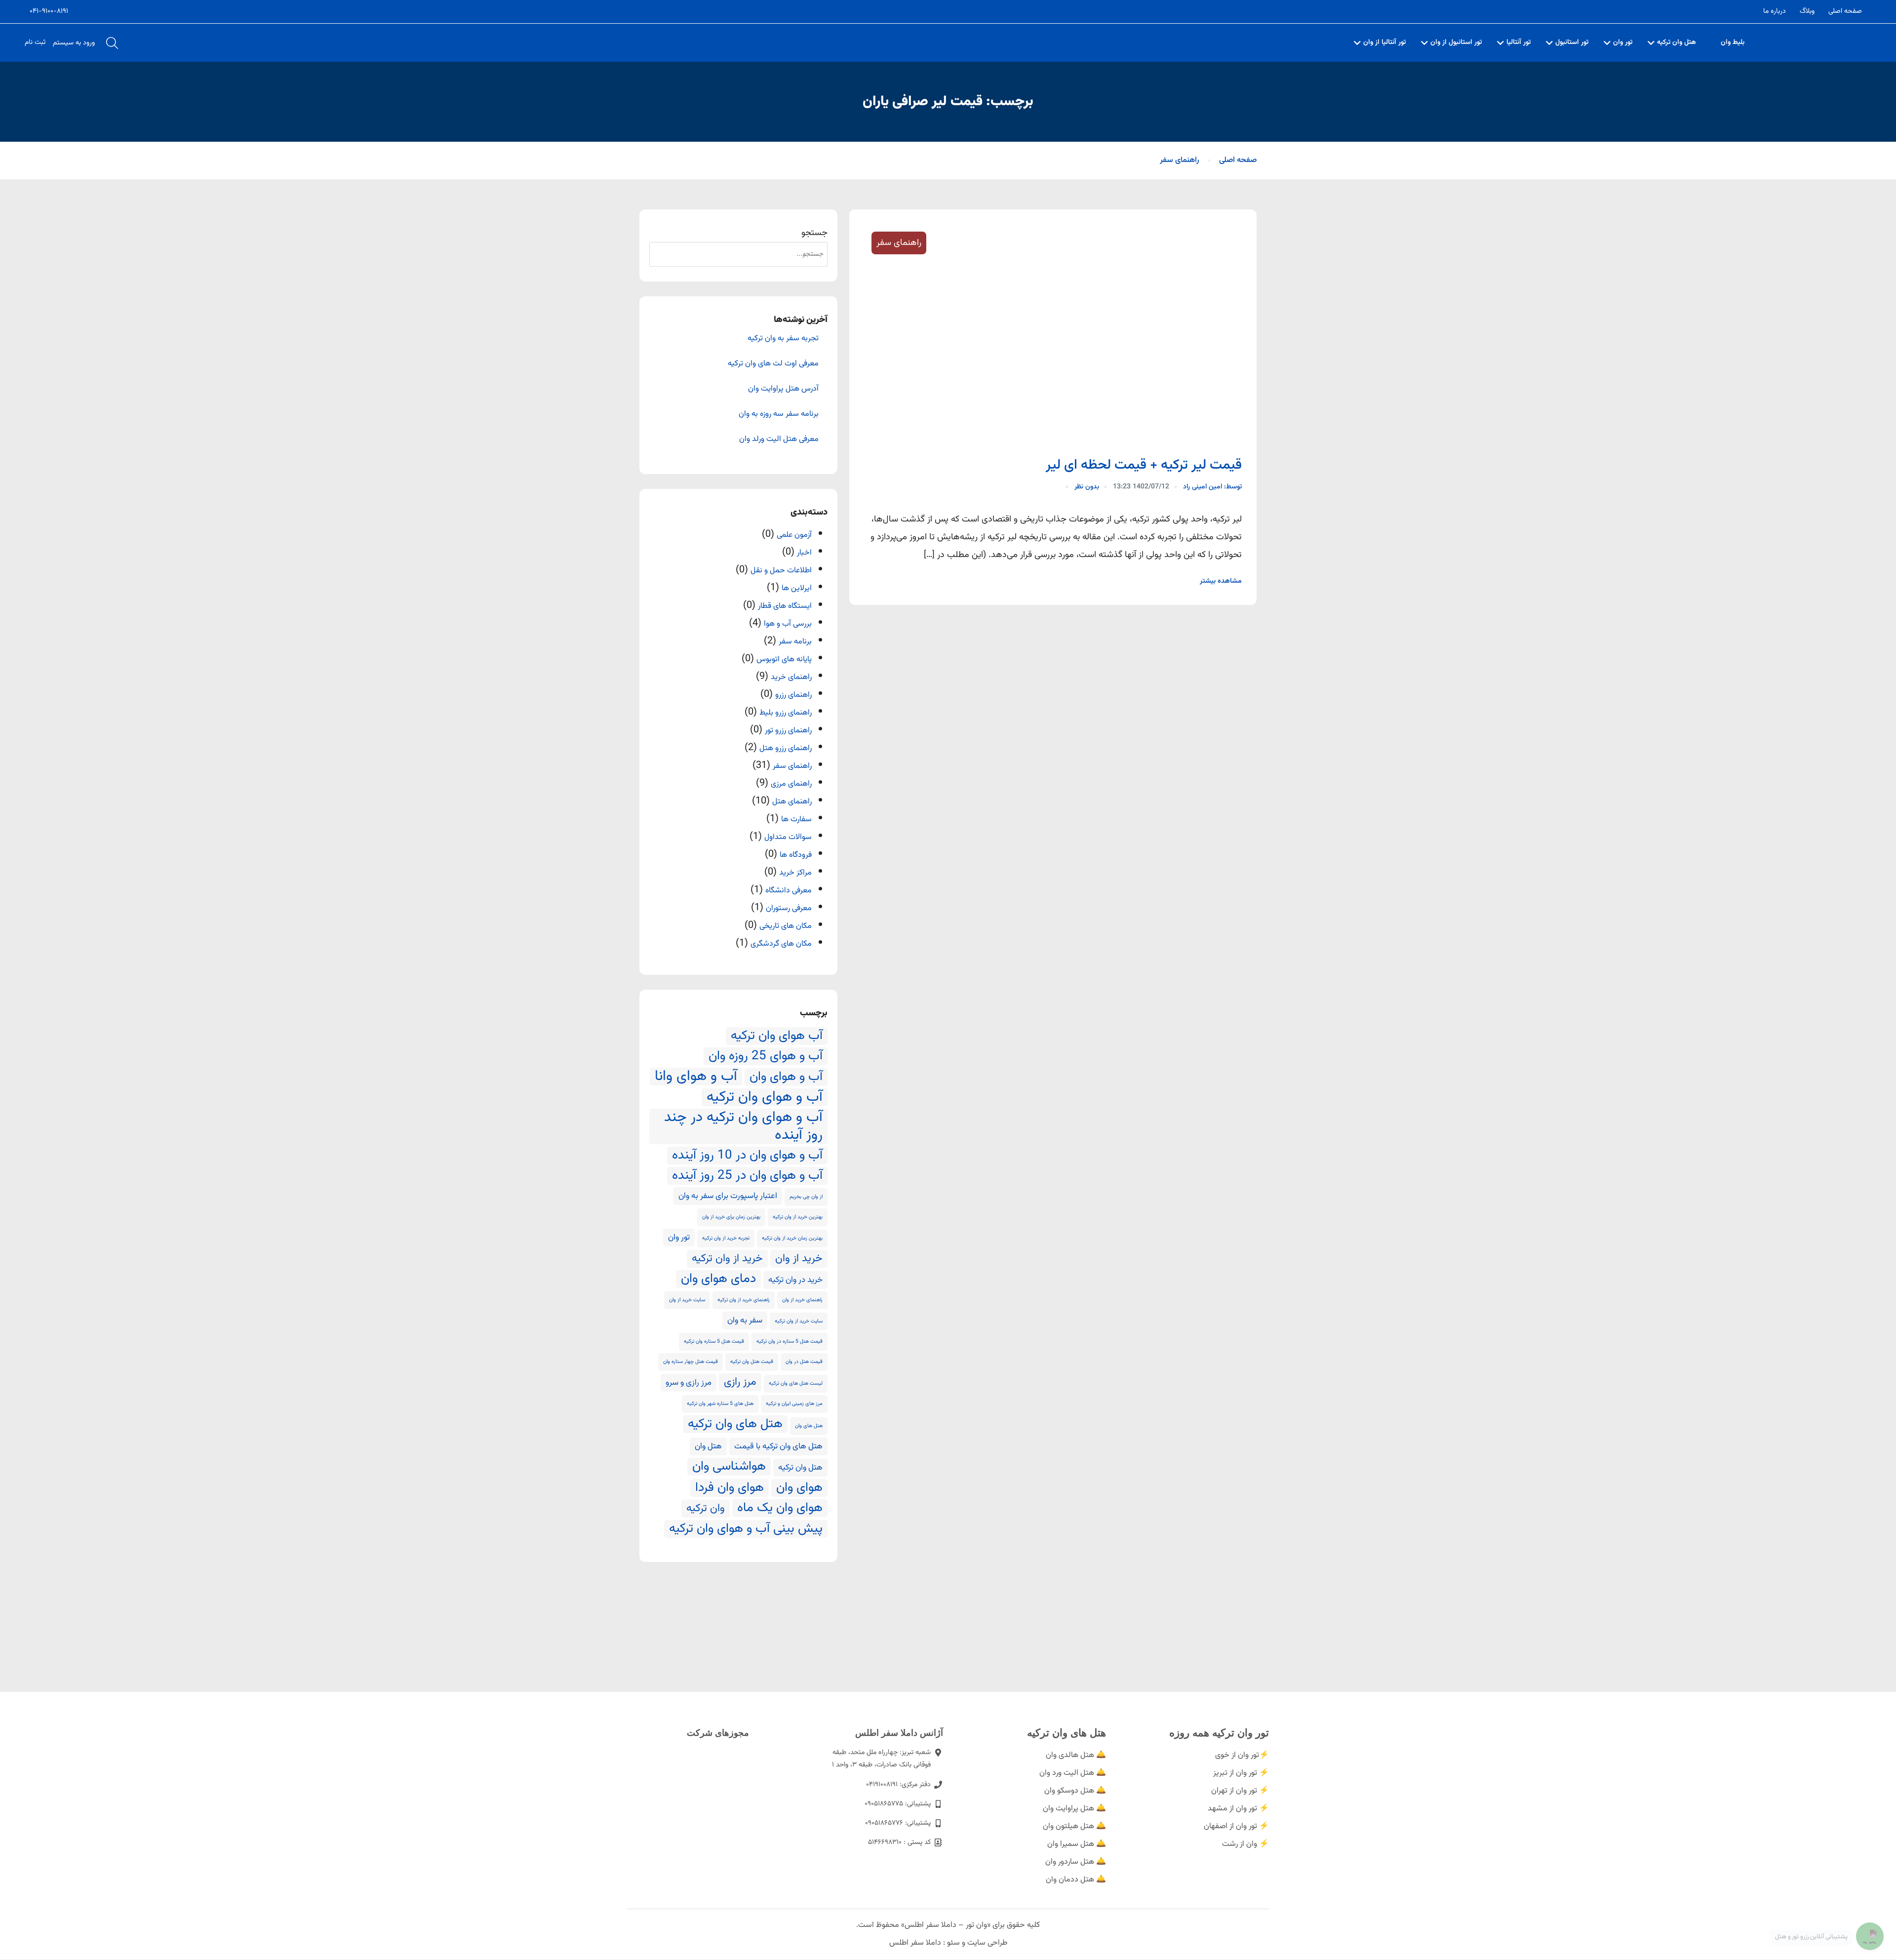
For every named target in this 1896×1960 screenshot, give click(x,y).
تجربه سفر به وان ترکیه (783, 339)
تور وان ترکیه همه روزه (1219, 1733)
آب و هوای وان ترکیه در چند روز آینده (743, 1126)
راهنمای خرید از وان (802, 1300)
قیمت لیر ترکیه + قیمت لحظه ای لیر (1144, 465)
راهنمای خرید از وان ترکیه (744, 1300)
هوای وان (799, 1488)
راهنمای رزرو (793, 695)
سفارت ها (796, 820)
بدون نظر (1087, 487)
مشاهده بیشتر (1221, 581)
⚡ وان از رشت (1245, 1844)
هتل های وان (809, 1426)
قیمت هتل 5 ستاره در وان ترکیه (790, 1341)
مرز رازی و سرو (689, 1383)
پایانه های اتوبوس (784, 660)
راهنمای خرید (791, 677)
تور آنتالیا (1519, 42)
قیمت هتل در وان (804, 1362)
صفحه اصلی (1845, 11)
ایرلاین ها (797, 588)
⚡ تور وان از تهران (1240, 1791)
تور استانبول (1572, 42)
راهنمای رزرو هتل (786, 748)
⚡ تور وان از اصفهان (1236, 1826)
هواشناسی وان (729, 1467)
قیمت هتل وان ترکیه (752, 1362)
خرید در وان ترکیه (795, 1280)
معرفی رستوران (789, 908)
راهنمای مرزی (791, 784)
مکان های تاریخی (786, 926)
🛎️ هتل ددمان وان (1076, 1880)
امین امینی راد (1212, 487)
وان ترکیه (706, 1509)
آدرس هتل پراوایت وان (783, 389)
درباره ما (1775, 11)
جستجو (814, 233)
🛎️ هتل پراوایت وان (1074, 1809)
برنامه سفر (795, 642)
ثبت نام (35, 42)
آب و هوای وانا (696, 1077)
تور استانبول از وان (1456, 42)
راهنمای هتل (792, 802)
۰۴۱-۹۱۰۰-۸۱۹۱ (49, 11)
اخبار (804, 553)
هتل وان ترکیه (1677, 42)
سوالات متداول (788, 837)
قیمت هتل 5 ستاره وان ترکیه (714, 1341)
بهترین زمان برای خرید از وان (731, 1217)
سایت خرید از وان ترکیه (799, 1321)
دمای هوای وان (718, 1279)
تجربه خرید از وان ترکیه (726, 1238)
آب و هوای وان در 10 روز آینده (747, 1156)
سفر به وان (745, 1320)
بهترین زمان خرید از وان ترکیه (792, 1238)
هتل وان (708, 1446)
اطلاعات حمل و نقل (781, 571)
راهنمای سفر (1180, 160)
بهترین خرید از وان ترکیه (798, 1217)
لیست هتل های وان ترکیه (796, 1383)
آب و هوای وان (786, 1077)
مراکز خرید (795, 873)
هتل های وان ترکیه (735, 1424)
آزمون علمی (794, 535)
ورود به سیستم (74, 43)
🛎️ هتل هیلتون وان (1074, 1826)
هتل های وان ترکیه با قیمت (778, 1446)
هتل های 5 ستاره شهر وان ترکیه (720, 1404)
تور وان (1623, 42)
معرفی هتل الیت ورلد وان (779, 440)
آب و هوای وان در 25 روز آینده (747, 1176)
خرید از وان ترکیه (727, 1259)
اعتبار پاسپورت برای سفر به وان (728, 1196)
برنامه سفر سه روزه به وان (779, 414)
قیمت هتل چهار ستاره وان (691, 1362)
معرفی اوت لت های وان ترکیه (773, 364)
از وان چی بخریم (806, 1197)
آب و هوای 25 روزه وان (766, 1056)
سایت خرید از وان (687, 1300)
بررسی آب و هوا (788, 624)
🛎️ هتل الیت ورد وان (1073, 1773)
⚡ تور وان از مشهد (1238, 1809)
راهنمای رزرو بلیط (786, 713)
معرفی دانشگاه (789, 891)
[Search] (662, 254)
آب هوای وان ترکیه (777, 1036)
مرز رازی (740, 1382)
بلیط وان (1733, 42)
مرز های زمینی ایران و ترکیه (794, 1404)
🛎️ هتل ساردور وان (1076, 1862)
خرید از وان (799, 1259)
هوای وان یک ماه (780, 1508)
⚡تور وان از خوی (1242, 1755)
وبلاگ (1807, 11)
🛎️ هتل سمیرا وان (1077, 1844)
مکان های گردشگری (781, 944)
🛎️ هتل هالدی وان (1076, 1755)
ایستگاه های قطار (785, 606)
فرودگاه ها (796, 855)
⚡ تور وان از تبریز (1241, 1773)
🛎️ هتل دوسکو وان (1075, 1791)
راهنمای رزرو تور (788, 731)
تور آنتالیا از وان (1384, 42)
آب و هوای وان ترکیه (765, 1097)
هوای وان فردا (730, 1488)
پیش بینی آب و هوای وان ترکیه (746, 1529)
